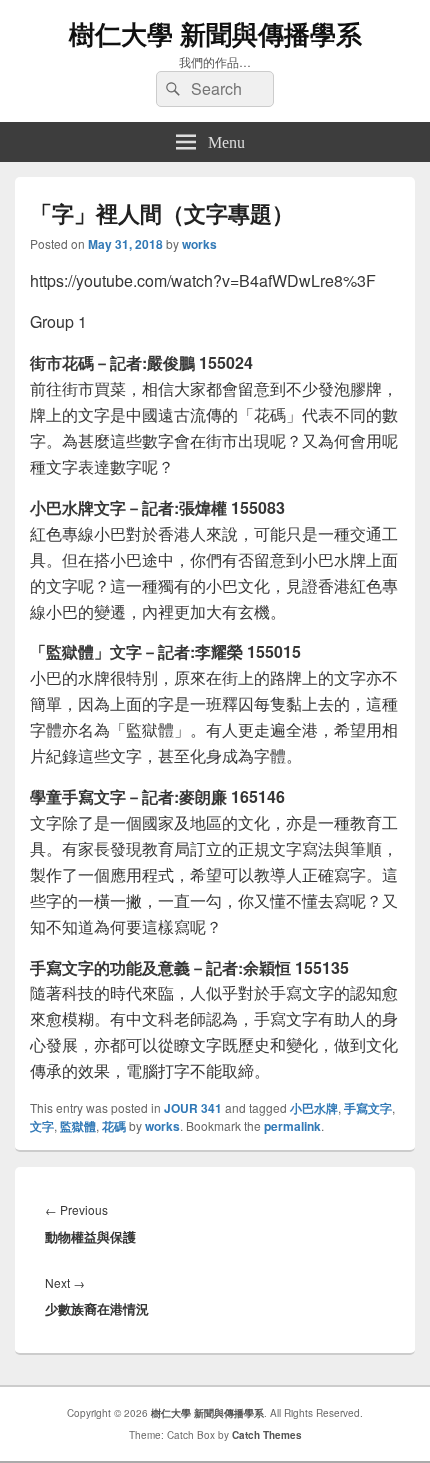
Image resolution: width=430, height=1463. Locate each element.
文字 (42, 1126)
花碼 (114, 1126)
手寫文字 (368, 1108)
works (199, 244)
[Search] (171, 89)
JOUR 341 (193, 1108)
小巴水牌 (314, 1108)
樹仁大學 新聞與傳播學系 (215, 33)
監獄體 (78, 1126)
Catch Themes (267, 1435)
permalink (292, 1126)
